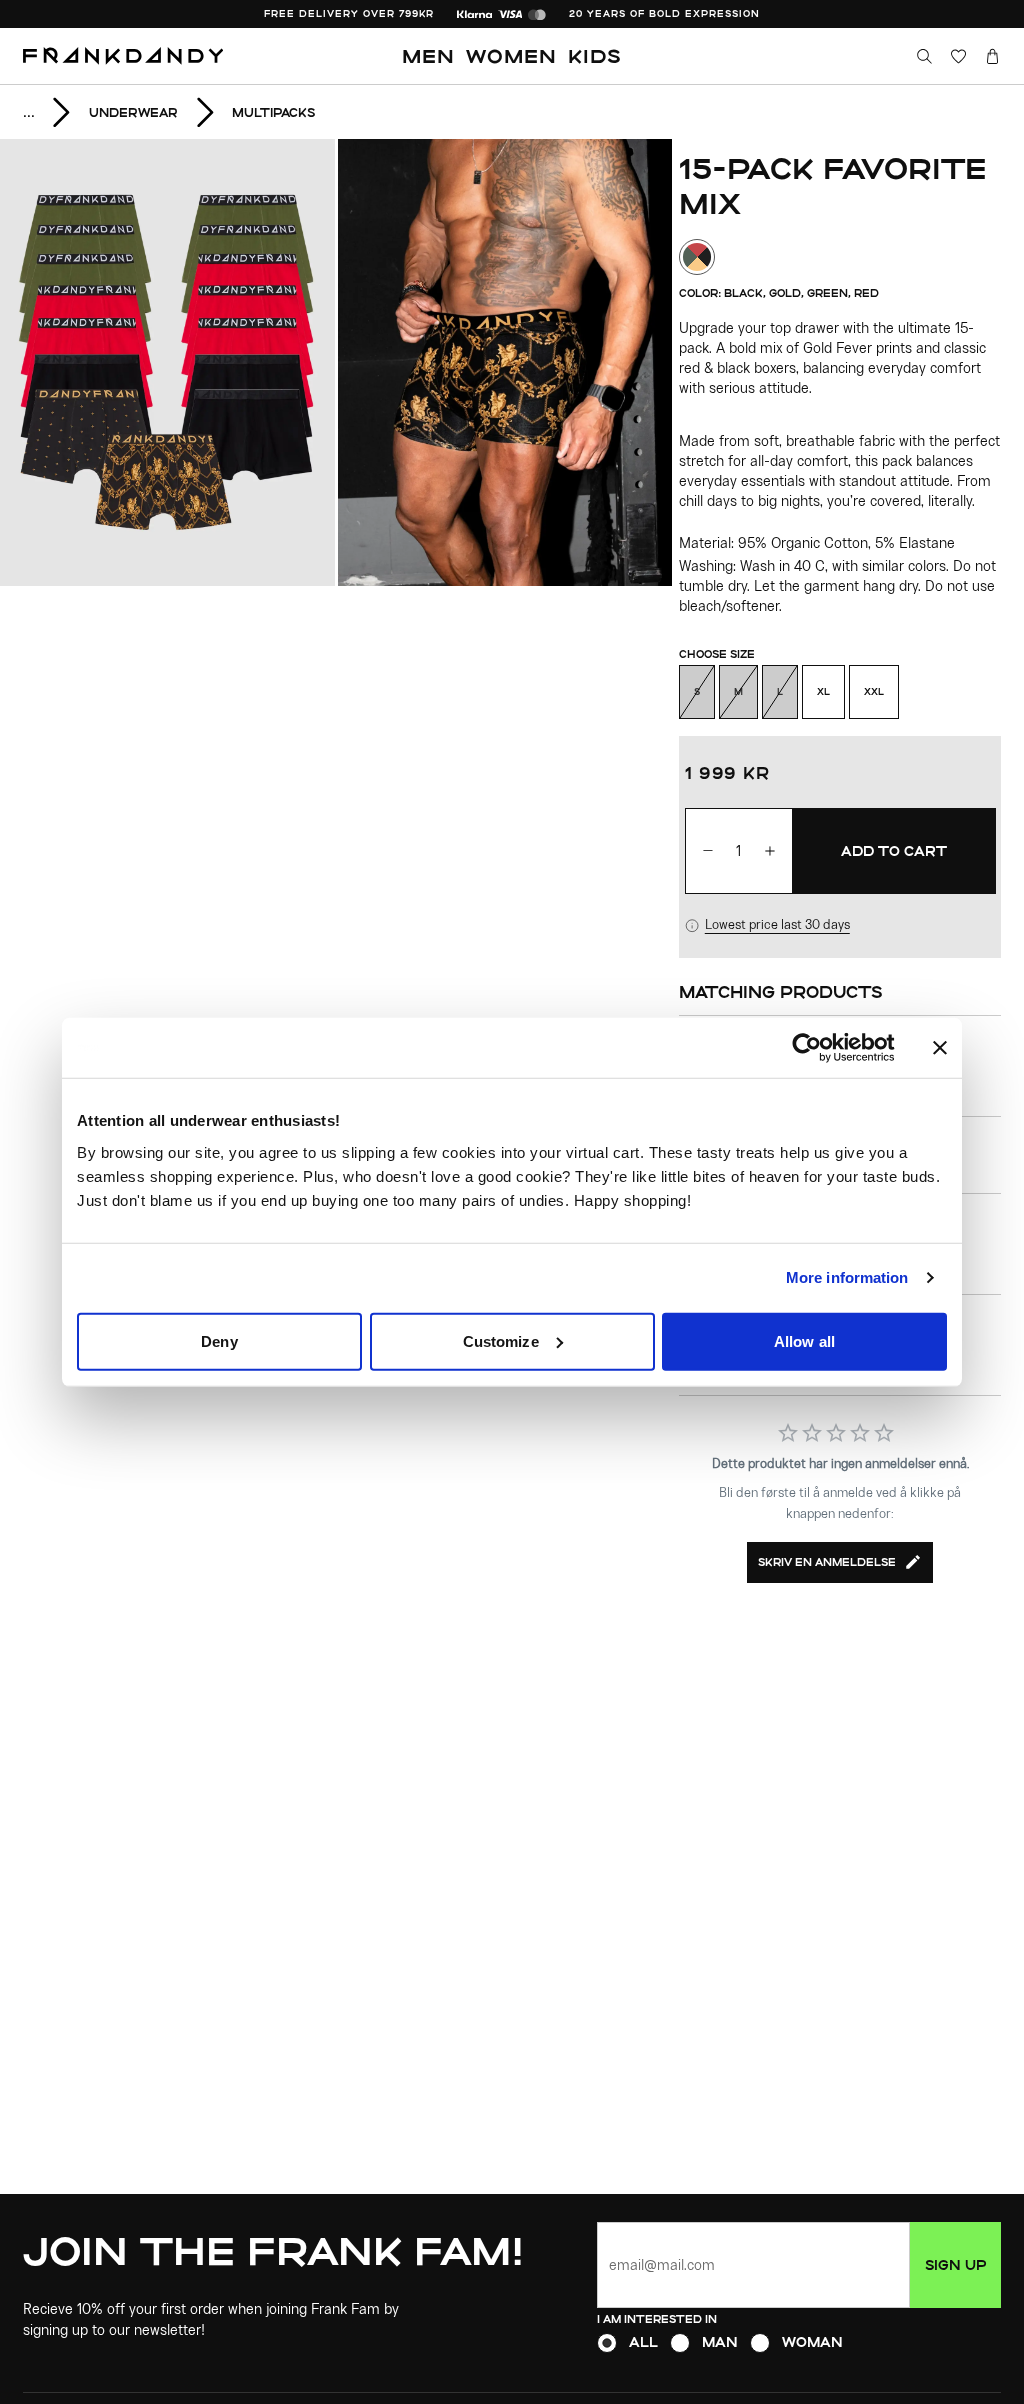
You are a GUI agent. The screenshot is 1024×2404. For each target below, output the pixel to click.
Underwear (133, 112)
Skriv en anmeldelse (827, 1562)
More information (847, 1277)
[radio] (607, 2343)
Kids (595, 55)
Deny (219, 1340)
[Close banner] (940, 1048)
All (643, 2342)
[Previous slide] (168, 362)
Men (428, 55)
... (29, 112)
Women (511, 55)
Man (720, 2342)
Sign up (955, 2265)
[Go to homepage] (123, 56)
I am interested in (657, 2319)
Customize (501, 1340)
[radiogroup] (799, 2343)
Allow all (804, 1340)
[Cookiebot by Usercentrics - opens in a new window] (822, 1048)
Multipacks (273, 112)
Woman (812, 2342)
